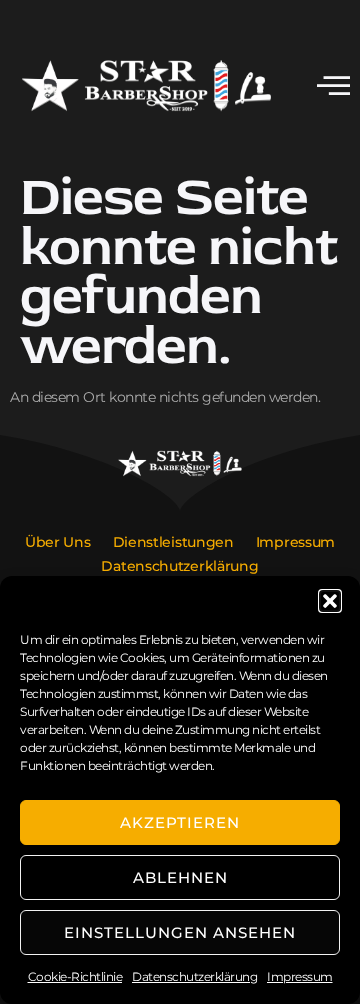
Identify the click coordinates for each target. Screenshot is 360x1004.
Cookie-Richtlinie (75, 976)
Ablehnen (180, 877)
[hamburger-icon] (333, 88)
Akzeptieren (180, 822)
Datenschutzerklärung (194, 976)
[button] (330, 601)
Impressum (300, 976)
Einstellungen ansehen (180, 932)
